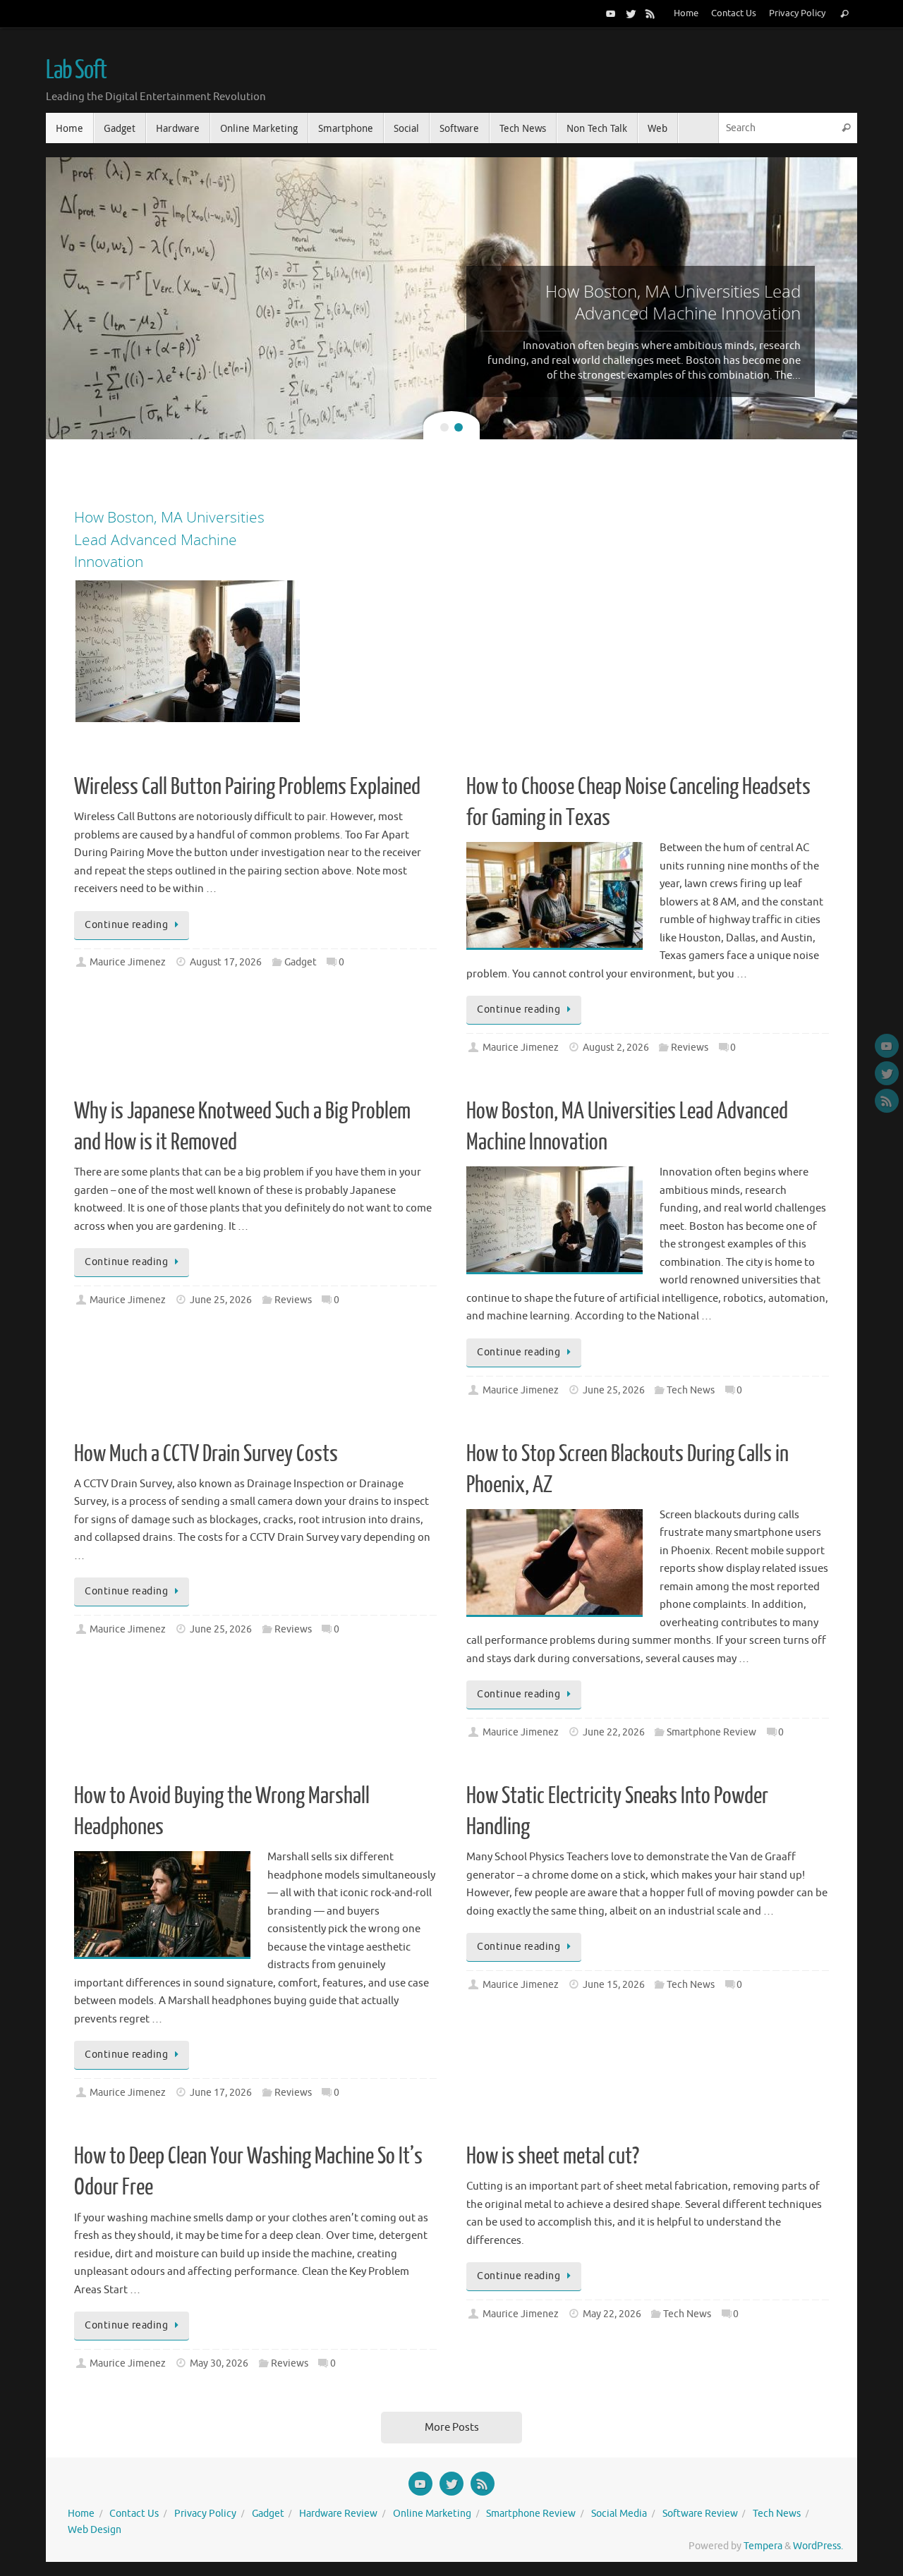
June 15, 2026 (614, 1985)
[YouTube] (611, 13)
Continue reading (126, 925)
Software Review (700, 2514)
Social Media (619, 2514)
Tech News (691, 1390)
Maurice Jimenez (128, 962)
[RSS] (650, 13)
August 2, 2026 (616, 1048)
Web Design (95, 2530)
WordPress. (818, 2546)
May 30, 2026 (219, 2363)
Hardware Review (338, 2514)
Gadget (301, 962)
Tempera (763, 2546)
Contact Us (734, 13)
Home (686, 13)
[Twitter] (631, 13)
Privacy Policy (797, 13)
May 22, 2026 (612, 2314)
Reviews (690, 1048)
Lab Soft (76, 71)
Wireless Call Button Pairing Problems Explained (247, 787)
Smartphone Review (711, 1732)
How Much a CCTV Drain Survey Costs (206, 1454)
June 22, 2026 (614, 1732)
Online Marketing (432, 2514)
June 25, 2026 (221, 1300)
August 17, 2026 (226, 962)
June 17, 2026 (221, 2093)
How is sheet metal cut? (553, 2156)
